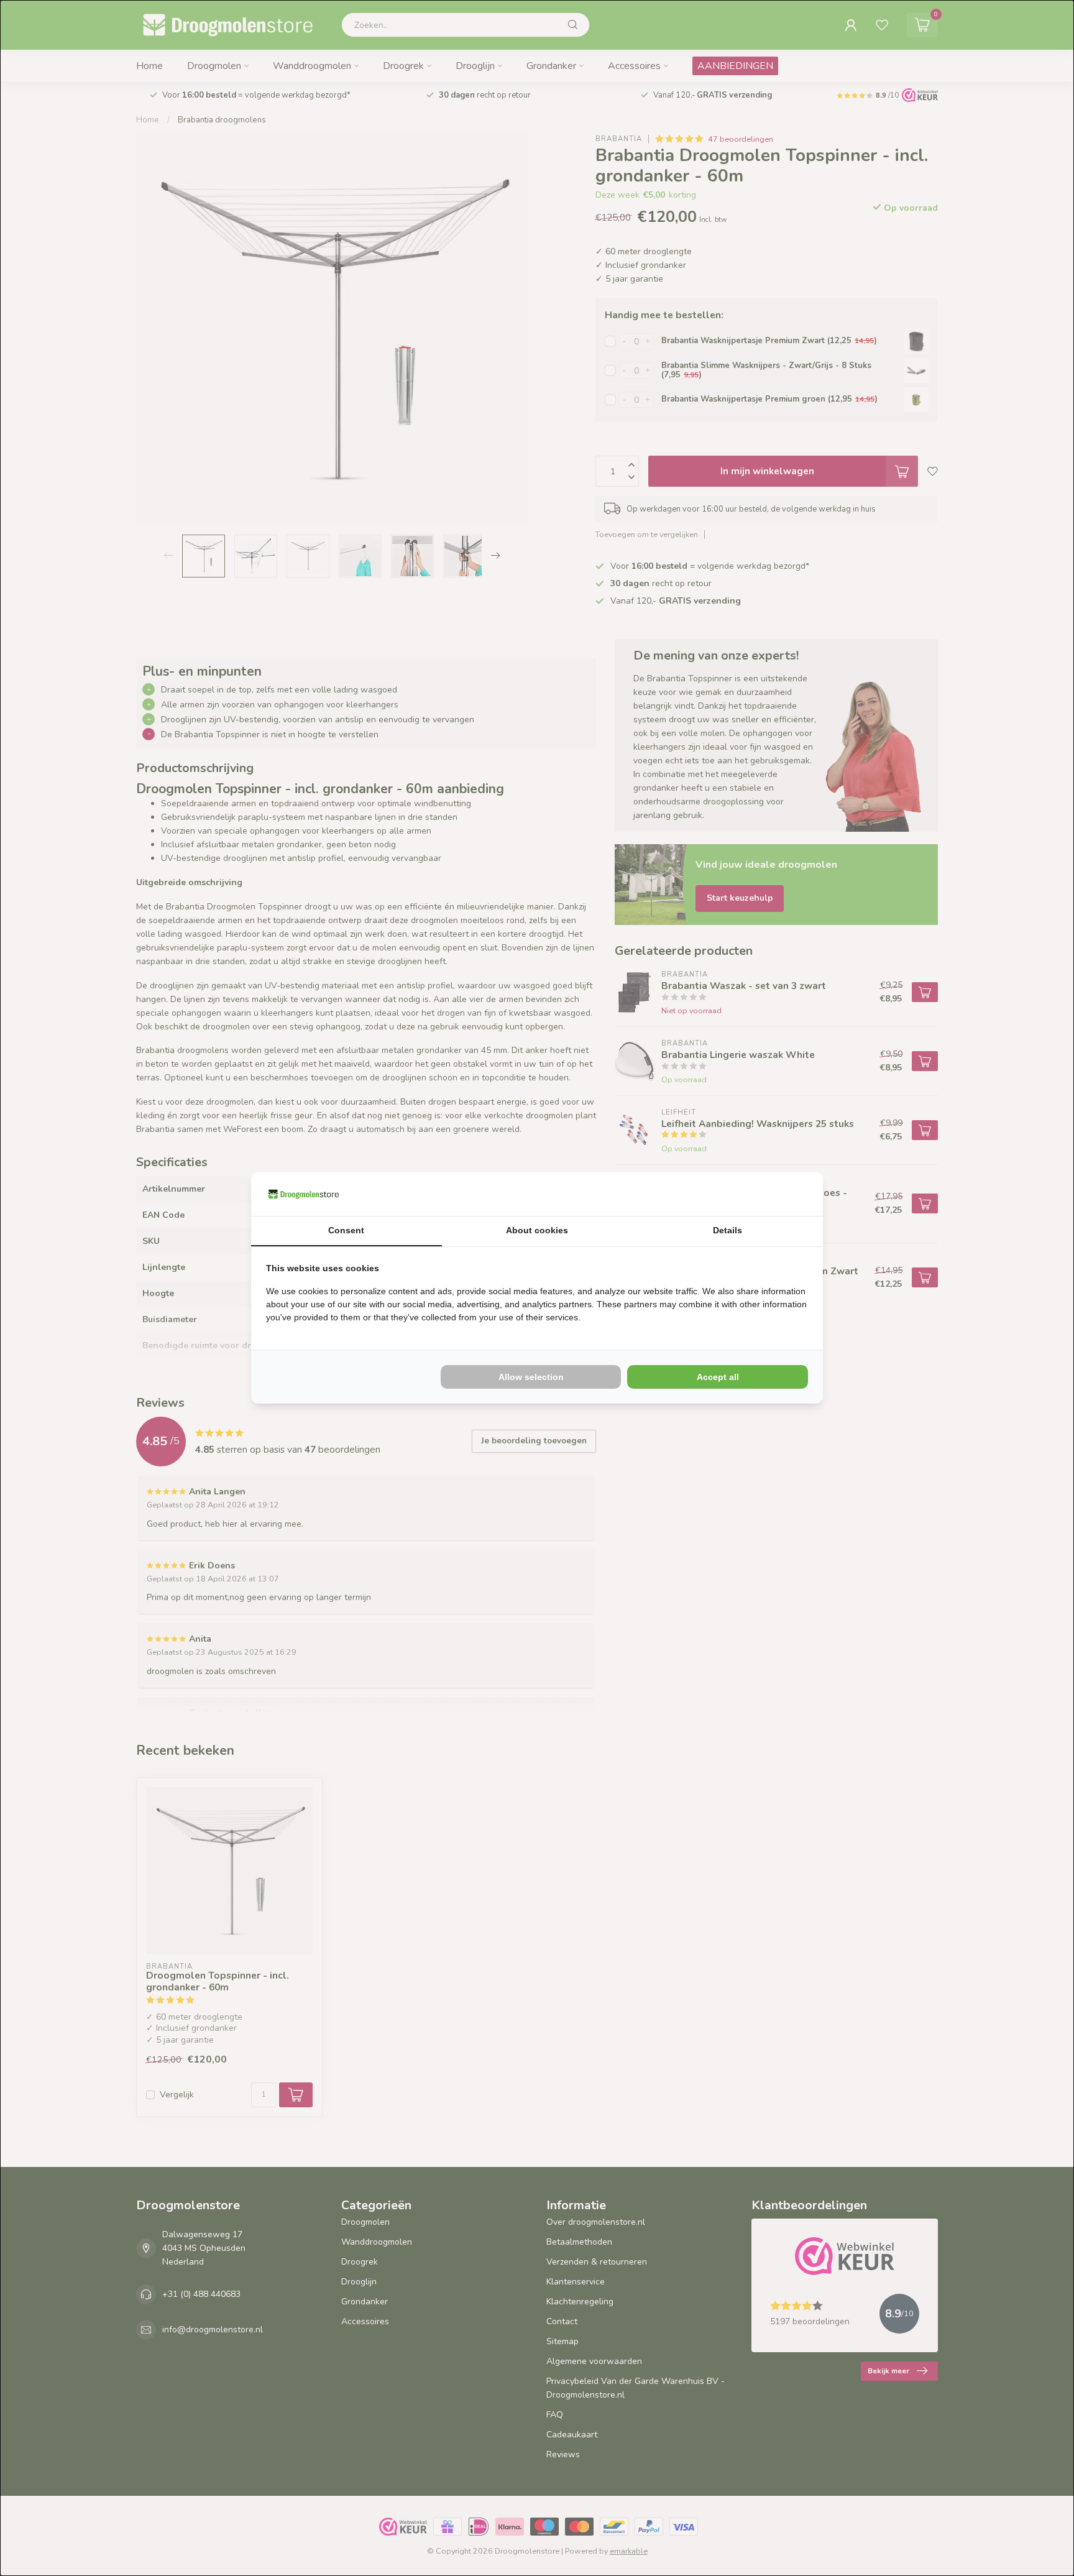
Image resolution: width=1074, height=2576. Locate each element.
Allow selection (531, 1377)
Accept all (718, 1377)
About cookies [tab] (537, 1230)
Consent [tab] (346, 1230)
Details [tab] (727, 1230)
